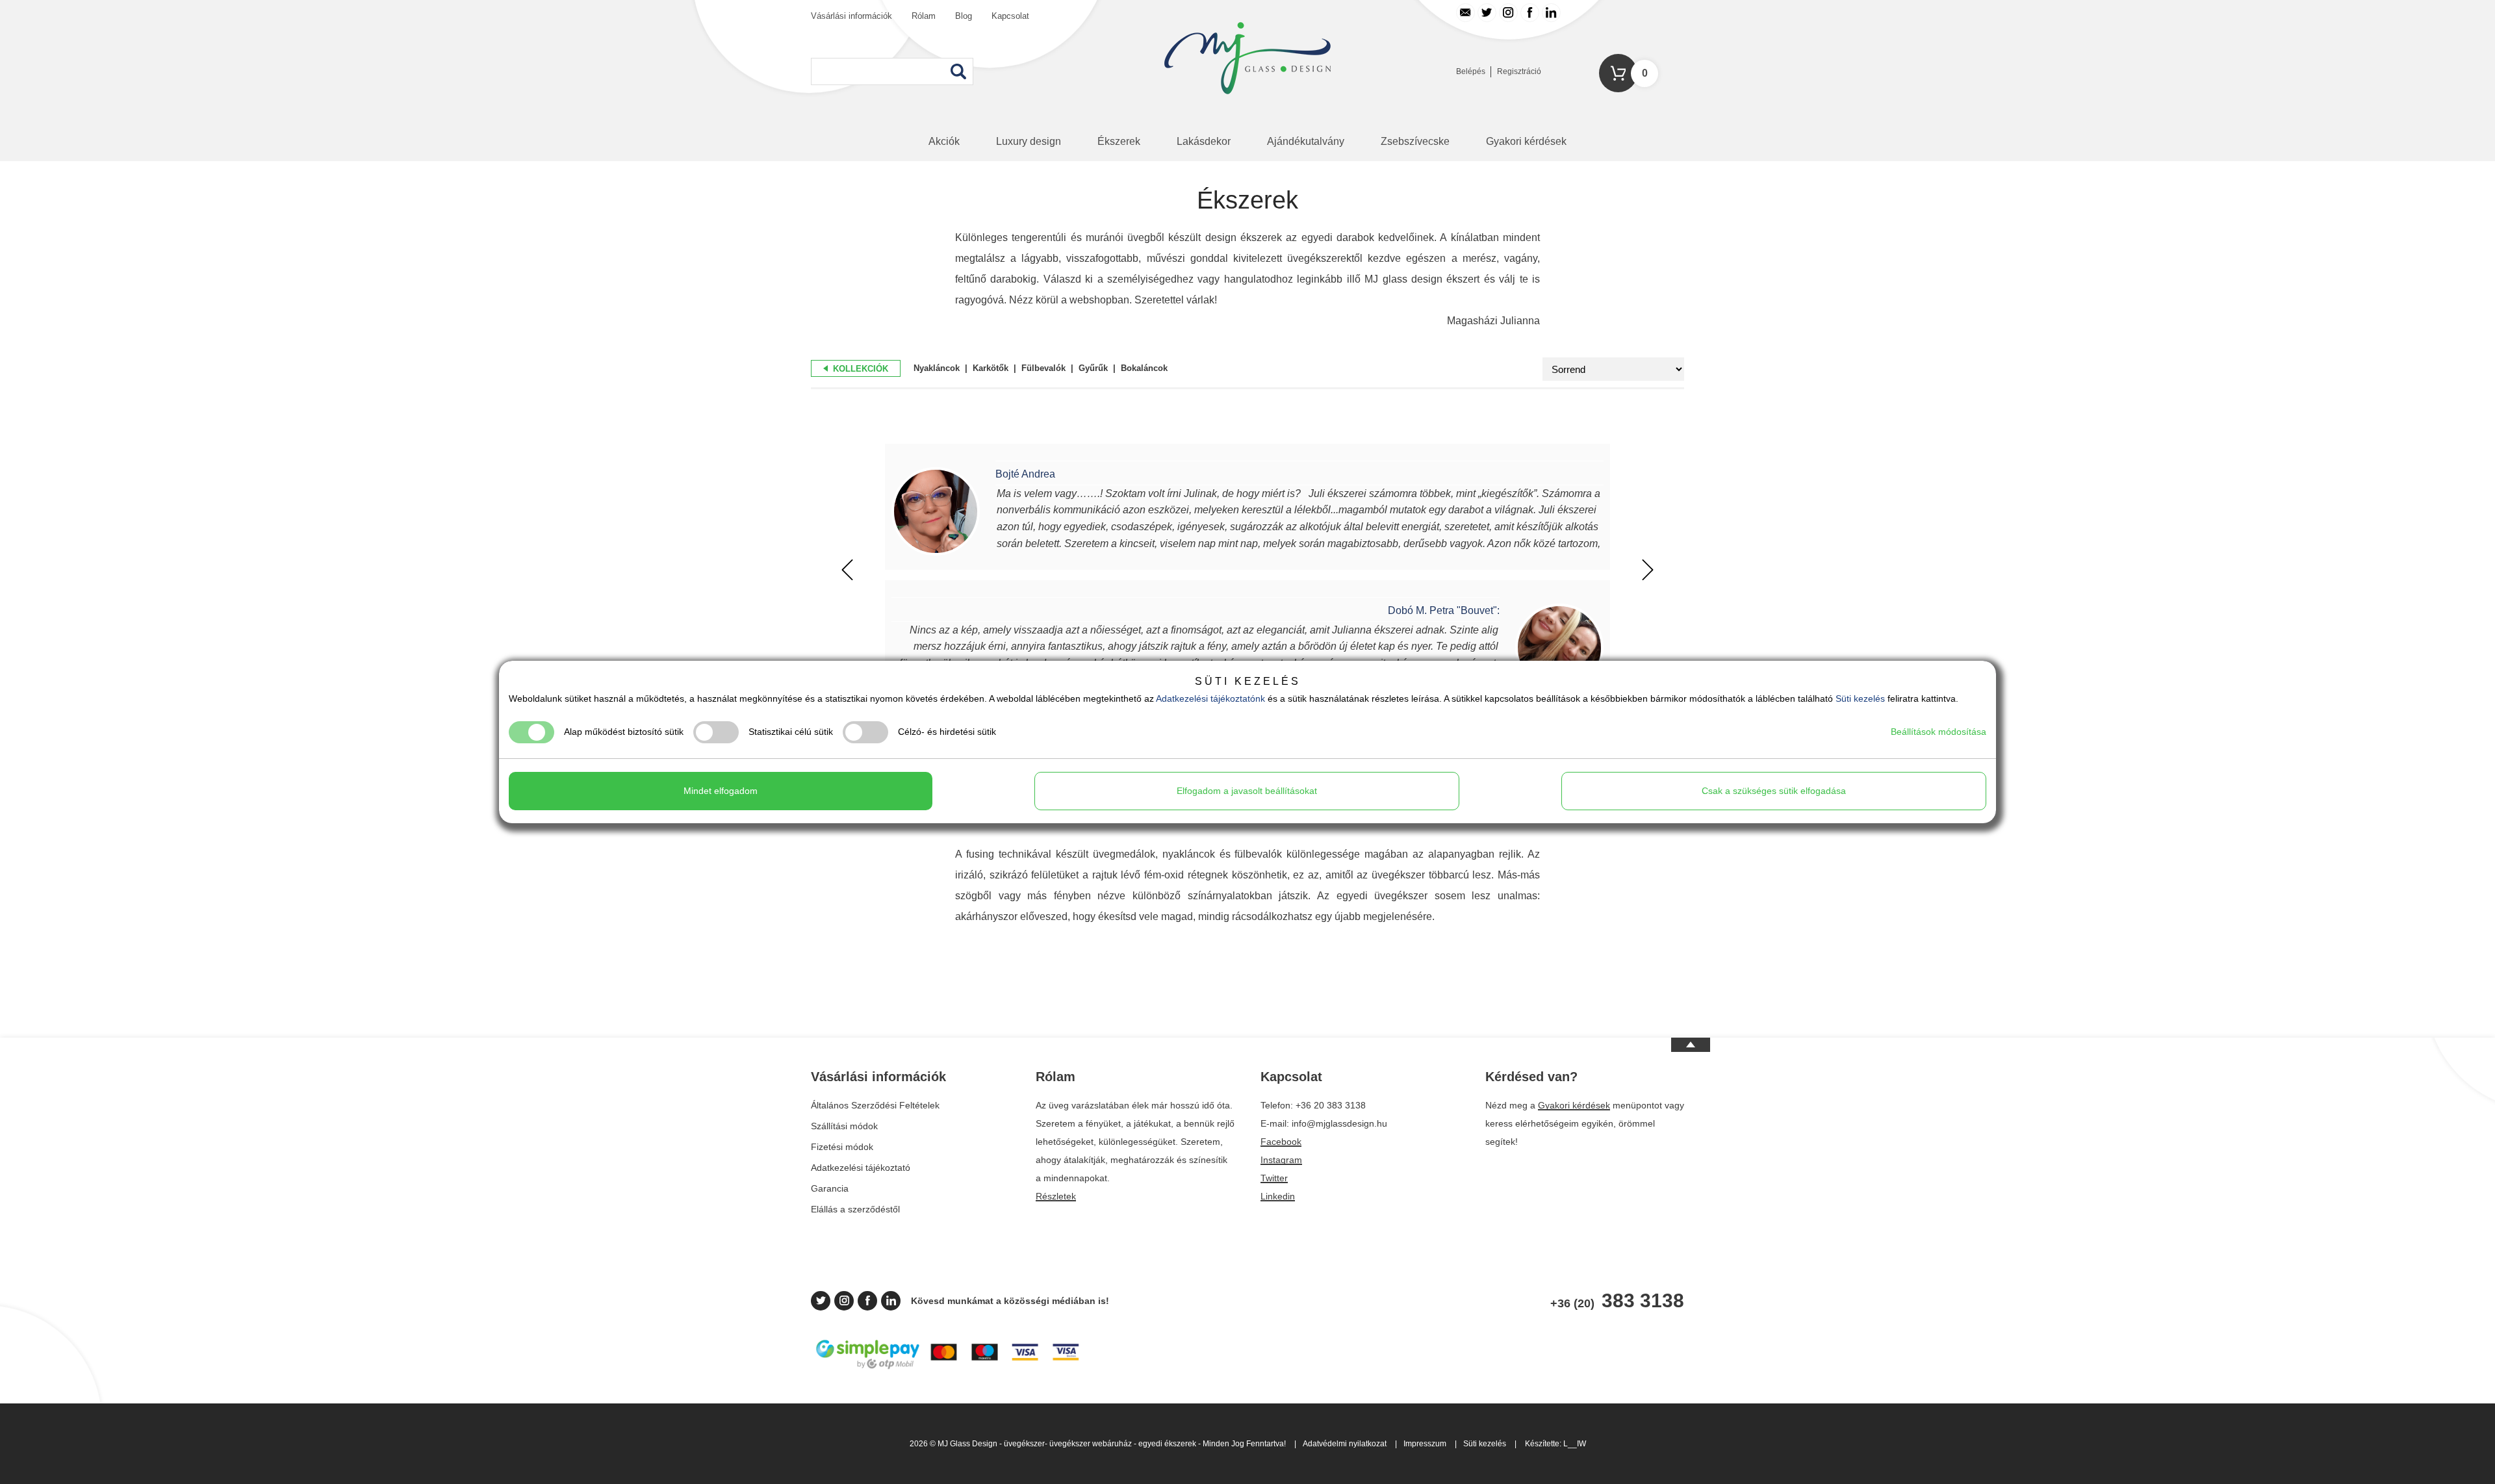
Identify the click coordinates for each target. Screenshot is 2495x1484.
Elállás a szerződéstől (855, 1209)
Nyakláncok (937, 368)
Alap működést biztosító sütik (624, 732)
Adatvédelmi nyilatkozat (1345, 1444)
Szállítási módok (844, 1126)
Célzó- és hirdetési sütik (947, 732)
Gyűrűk (1093, 368)
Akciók (944, 141)
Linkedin (1278, 1196)
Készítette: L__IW (1555, 1444)
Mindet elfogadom (721, 791)
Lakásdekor (1204, 141)
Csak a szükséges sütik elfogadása (1774, 791)
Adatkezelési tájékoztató (861, 1168)
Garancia (830, 1188)
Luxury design (1029, 141)
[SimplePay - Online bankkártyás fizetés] (948, 1368)
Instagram (1281, 1160)
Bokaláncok (1144, 368)
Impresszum (1425, 1444)
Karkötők (991, 368)
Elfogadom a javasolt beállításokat (1247, 791)
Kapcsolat (1010, 16)
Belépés (1471, 71)
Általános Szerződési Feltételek (875, 1105)
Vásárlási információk (851, 16)
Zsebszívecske (1415, 141)
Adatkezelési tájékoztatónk (1210, 698)
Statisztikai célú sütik (791, 732)
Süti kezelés (1485, 1444)
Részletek (1056, 1196)
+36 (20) (1617, 1301)
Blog (964, 16)
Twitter (1274, 1178)
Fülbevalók (1043, 368)
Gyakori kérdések (1526, 141)
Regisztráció (1519, 71)
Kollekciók (859, 369)
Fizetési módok (842, 1147)
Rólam (924, 16)
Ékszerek (1119, 141)
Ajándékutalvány (1306, 141)
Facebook (1281, 1142)
